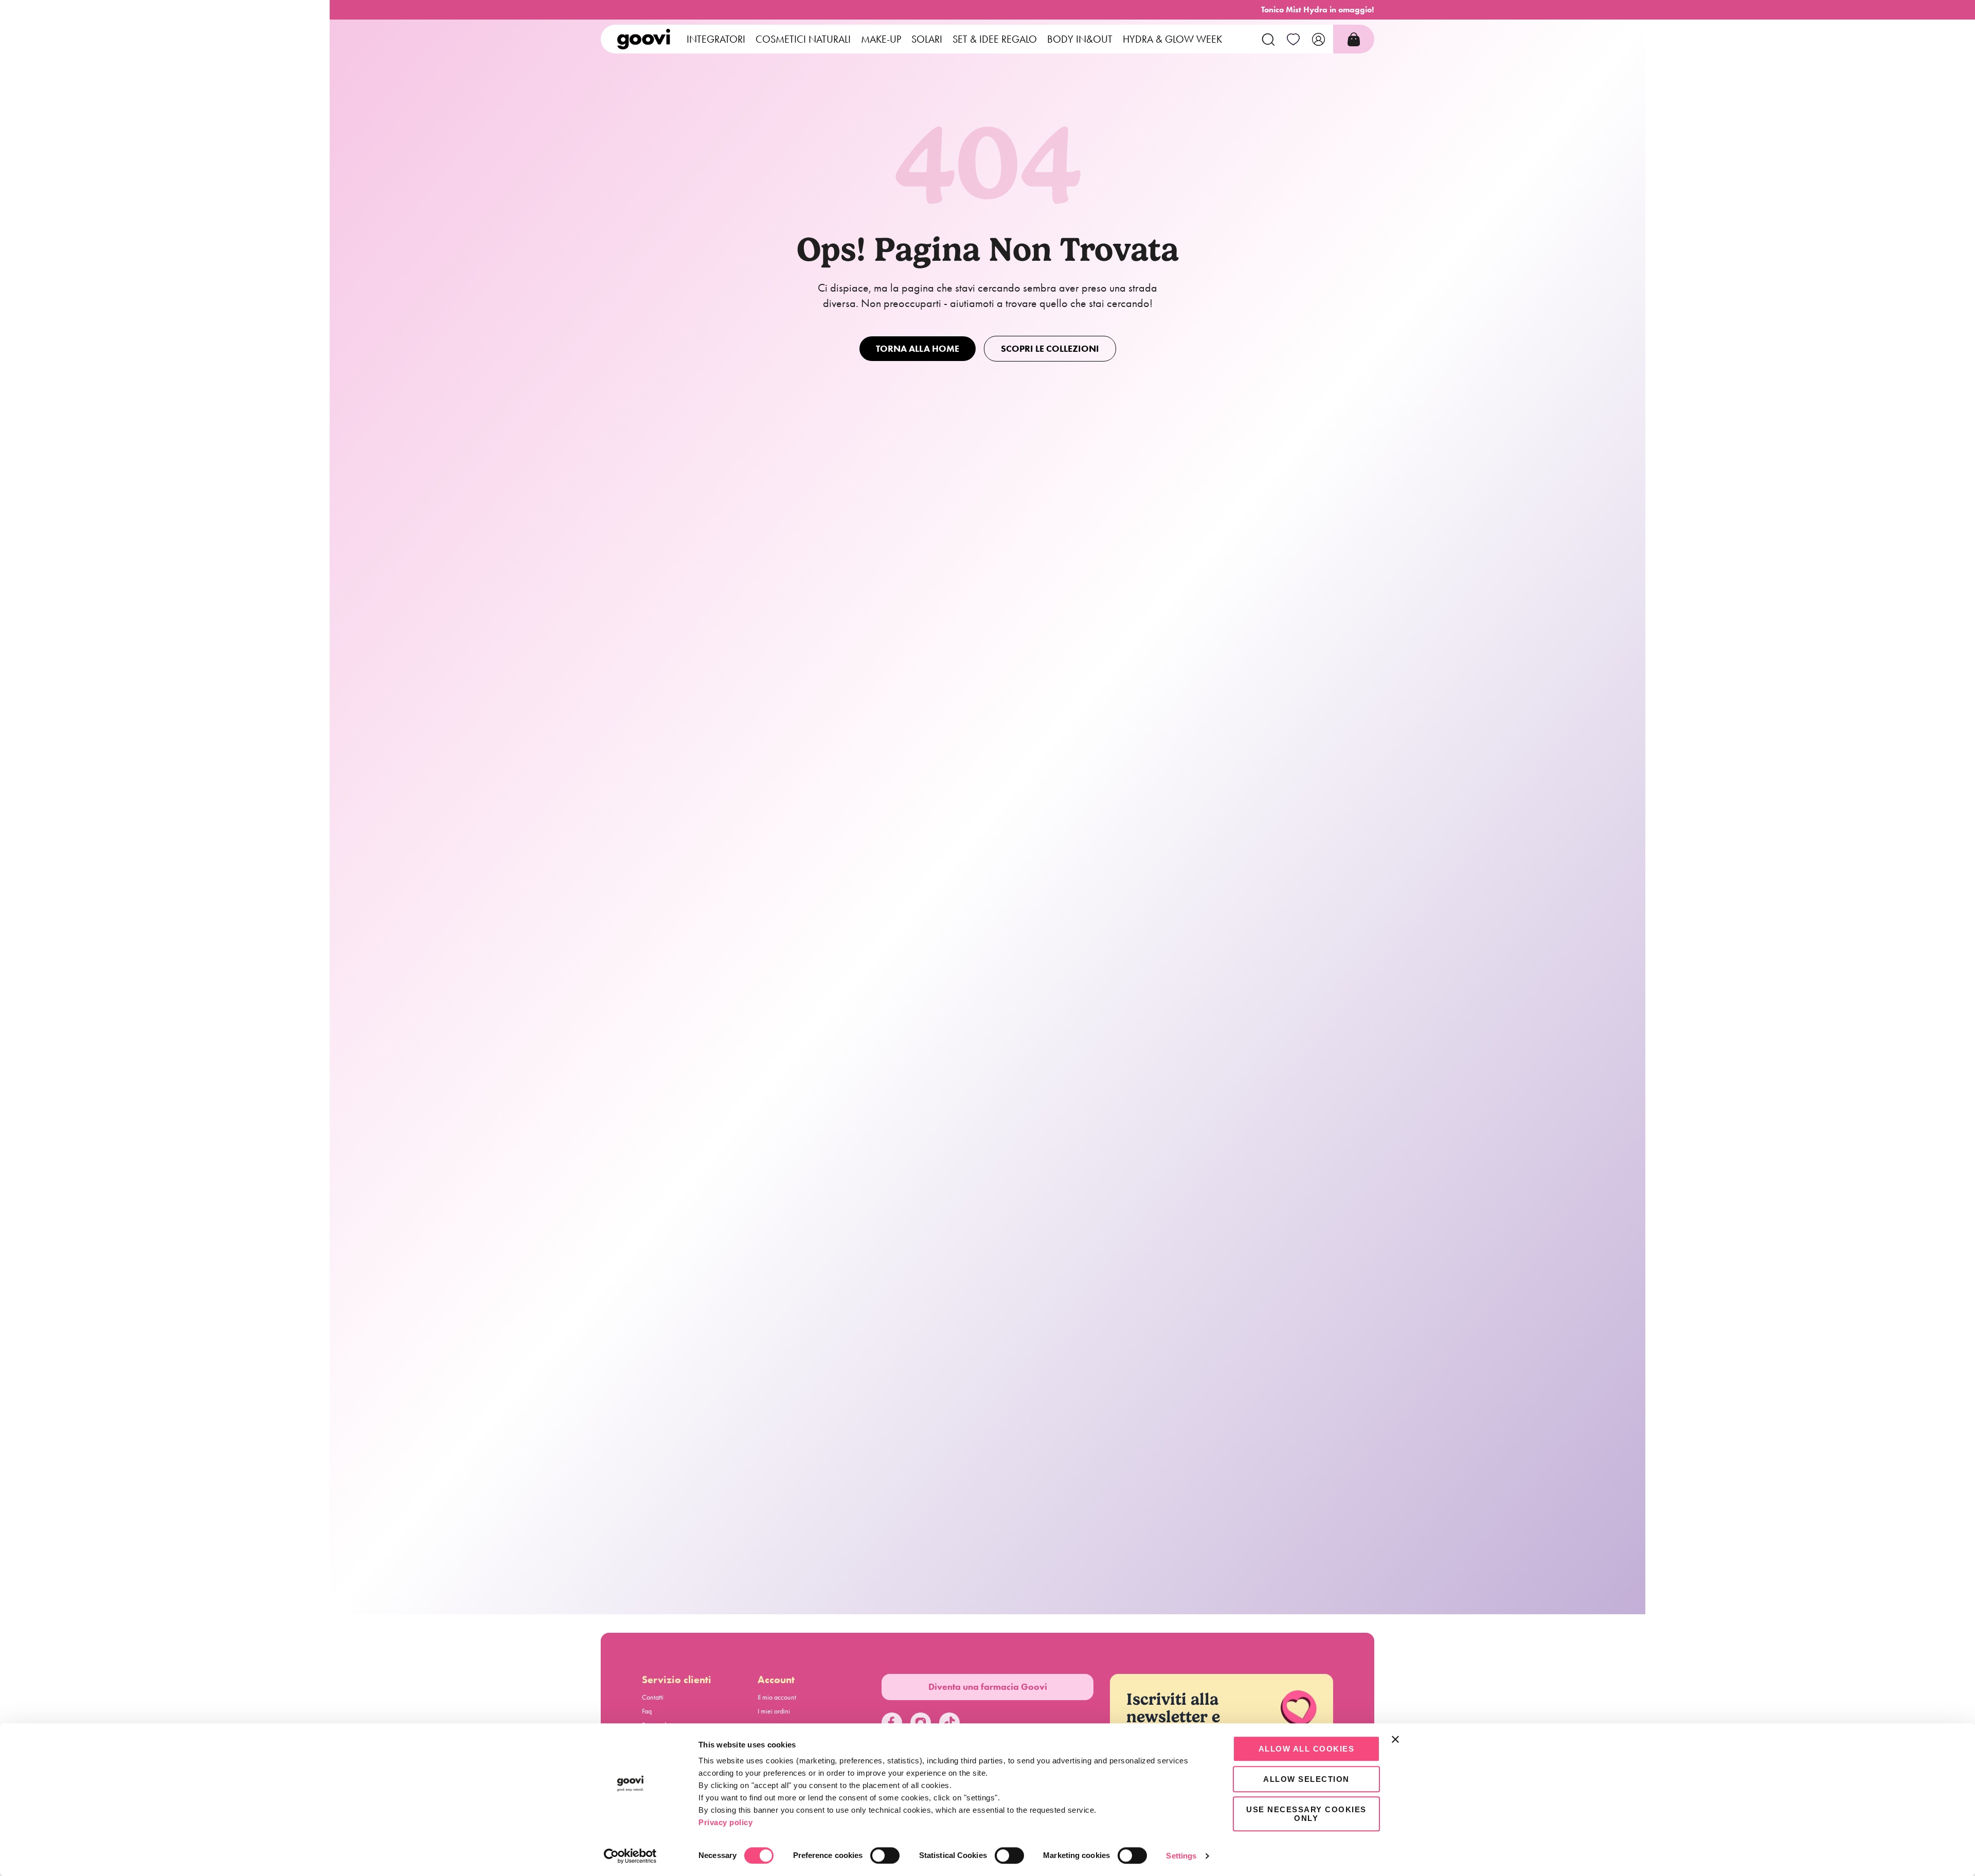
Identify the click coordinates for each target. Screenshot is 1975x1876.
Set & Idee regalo (995, 39)
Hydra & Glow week (1172, 39)
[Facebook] (892, 1723)
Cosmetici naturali (803, 39)
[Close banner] (1395, 1739)
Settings (1181, 1856)
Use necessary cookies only (1306, 1814)
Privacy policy (725, 1822)
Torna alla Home (918, 349)
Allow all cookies (1307, 1749)
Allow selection (1306, 1779)
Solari (927, 39)
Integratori (716, 39)
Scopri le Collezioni (1050, 349)
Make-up (881, 39)
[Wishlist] (1293, 39)
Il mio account (777, 1697)
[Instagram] (921, 1723)
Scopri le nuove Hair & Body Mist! (1317, 10)
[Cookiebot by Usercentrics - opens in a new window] (630, 1856)
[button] (1268, 39)
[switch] (885, 1855)
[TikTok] (949, 1723)
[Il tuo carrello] (1354, 39)
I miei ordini (774, 1711)
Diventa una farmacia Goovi (988, 1687)
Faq (647, 1711)
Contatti (653, 1697)
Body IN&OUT (1080, 39)
